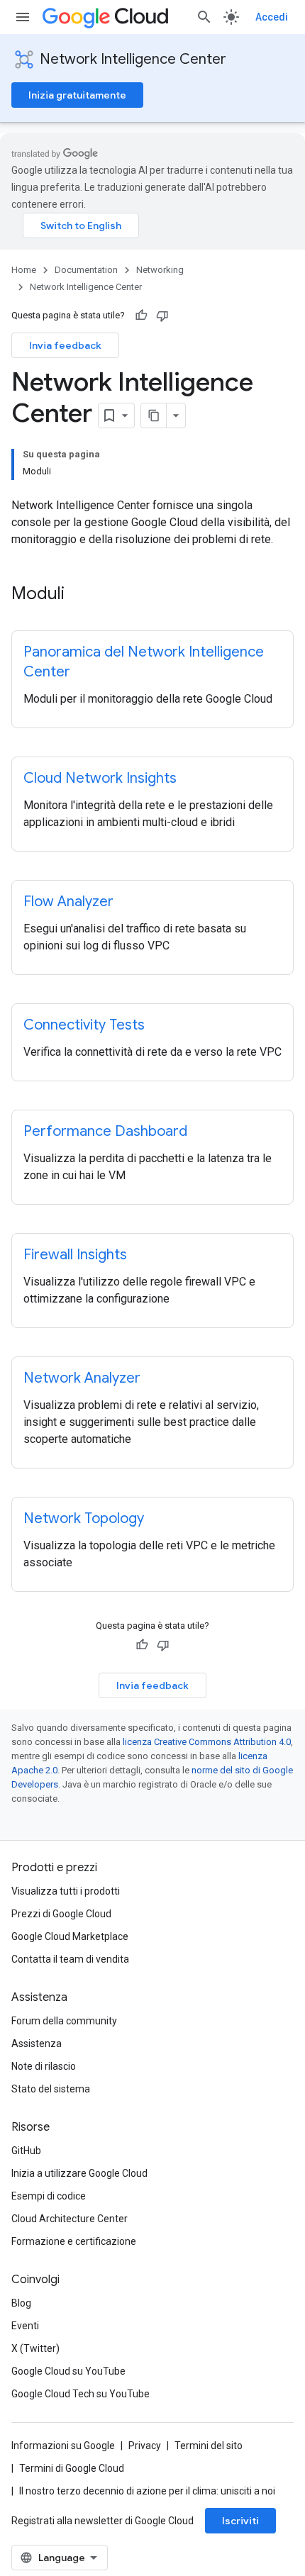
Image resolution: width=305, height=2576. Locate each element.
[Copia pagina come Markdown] (154, 416)
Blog (21, 2303)
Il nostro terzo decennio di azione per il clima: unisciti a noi (147, 2491)
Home (24, 270)
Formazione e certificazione (74, 2241)
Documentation (86, 270)
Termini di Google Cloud (72, 2468)
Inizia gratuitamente (77, 95)
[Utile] (141, 316)
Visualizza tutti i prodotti (66, 1891)
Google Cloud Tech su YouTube (81, 2394)
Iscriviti (240, 2521)
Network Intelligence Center (133, 59)
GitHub (26, 2151)
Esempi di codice (49, 2196)
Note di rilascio (44, 2066)
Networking (160, 270)
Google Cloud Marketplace (70, 1936)
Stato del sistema (51, 2089)
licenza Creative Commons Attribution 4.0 (207, 1742)
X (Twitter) (35, 2348)
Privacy (145, 2446)
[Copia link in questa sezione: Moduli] (79, 595)
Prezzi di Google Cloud (61, 1914)
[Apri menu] (23, 17)
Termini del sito (209, 2446)
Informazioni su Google (63, 2446)
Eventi (25, 2326)
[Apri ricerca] (204, 17)
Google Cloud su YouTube (68, 2371)
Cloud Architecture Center (70, 2219)
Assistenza (37, 2043)
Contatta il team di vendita (70, 1959)
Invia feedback (65, 345)
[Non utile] (162, 316)
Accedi (272, 17)
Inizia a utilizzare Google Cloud (79, 2173)
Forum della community (64, 2021)
